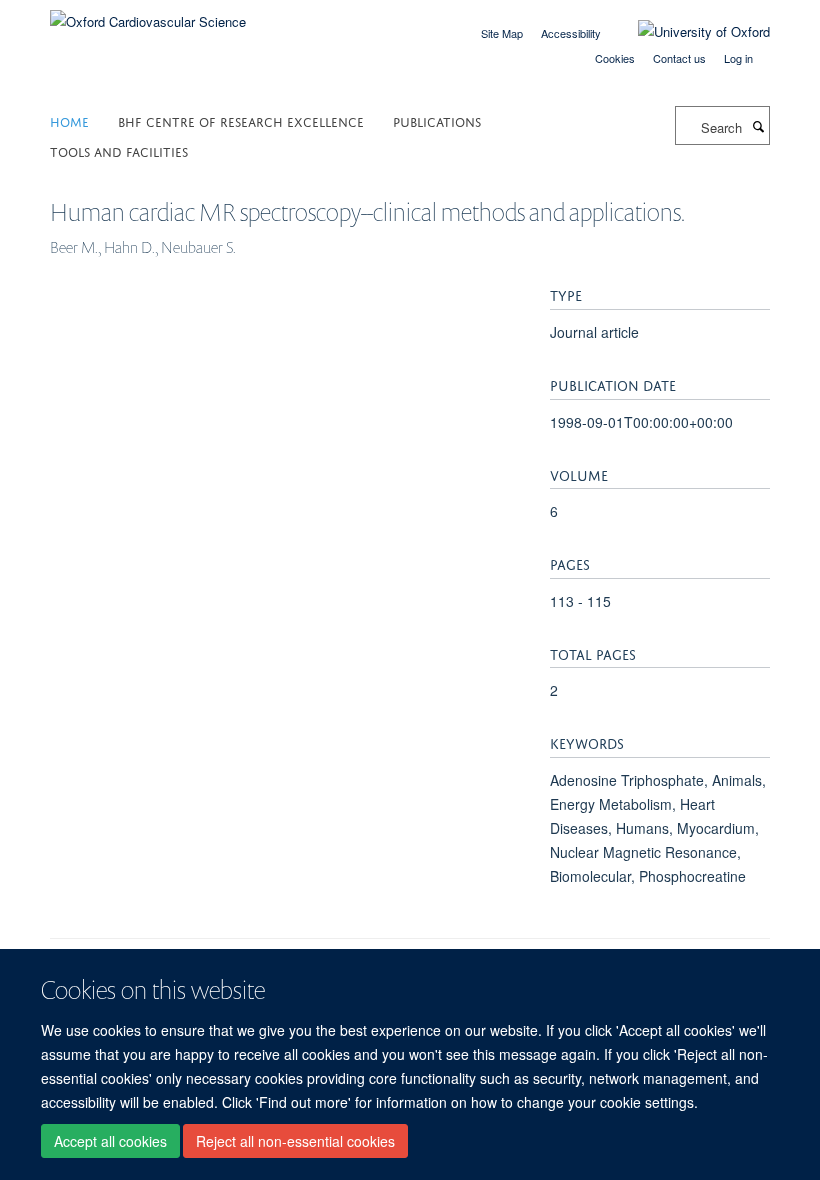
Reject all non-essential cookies (295, 1141)
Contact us (679, 58)
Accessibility (571, 33)
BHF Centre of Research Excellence (241, 120)
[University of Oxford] (689, 32)
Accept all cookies (110, 1141)
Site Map (502, 33)
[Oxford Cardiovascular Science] (148, 14)
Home (69, 120)
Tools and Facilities (119, 150)
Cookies (615, 58)
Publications (437, 120)
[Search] (758, 126)
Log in (738, 58)
